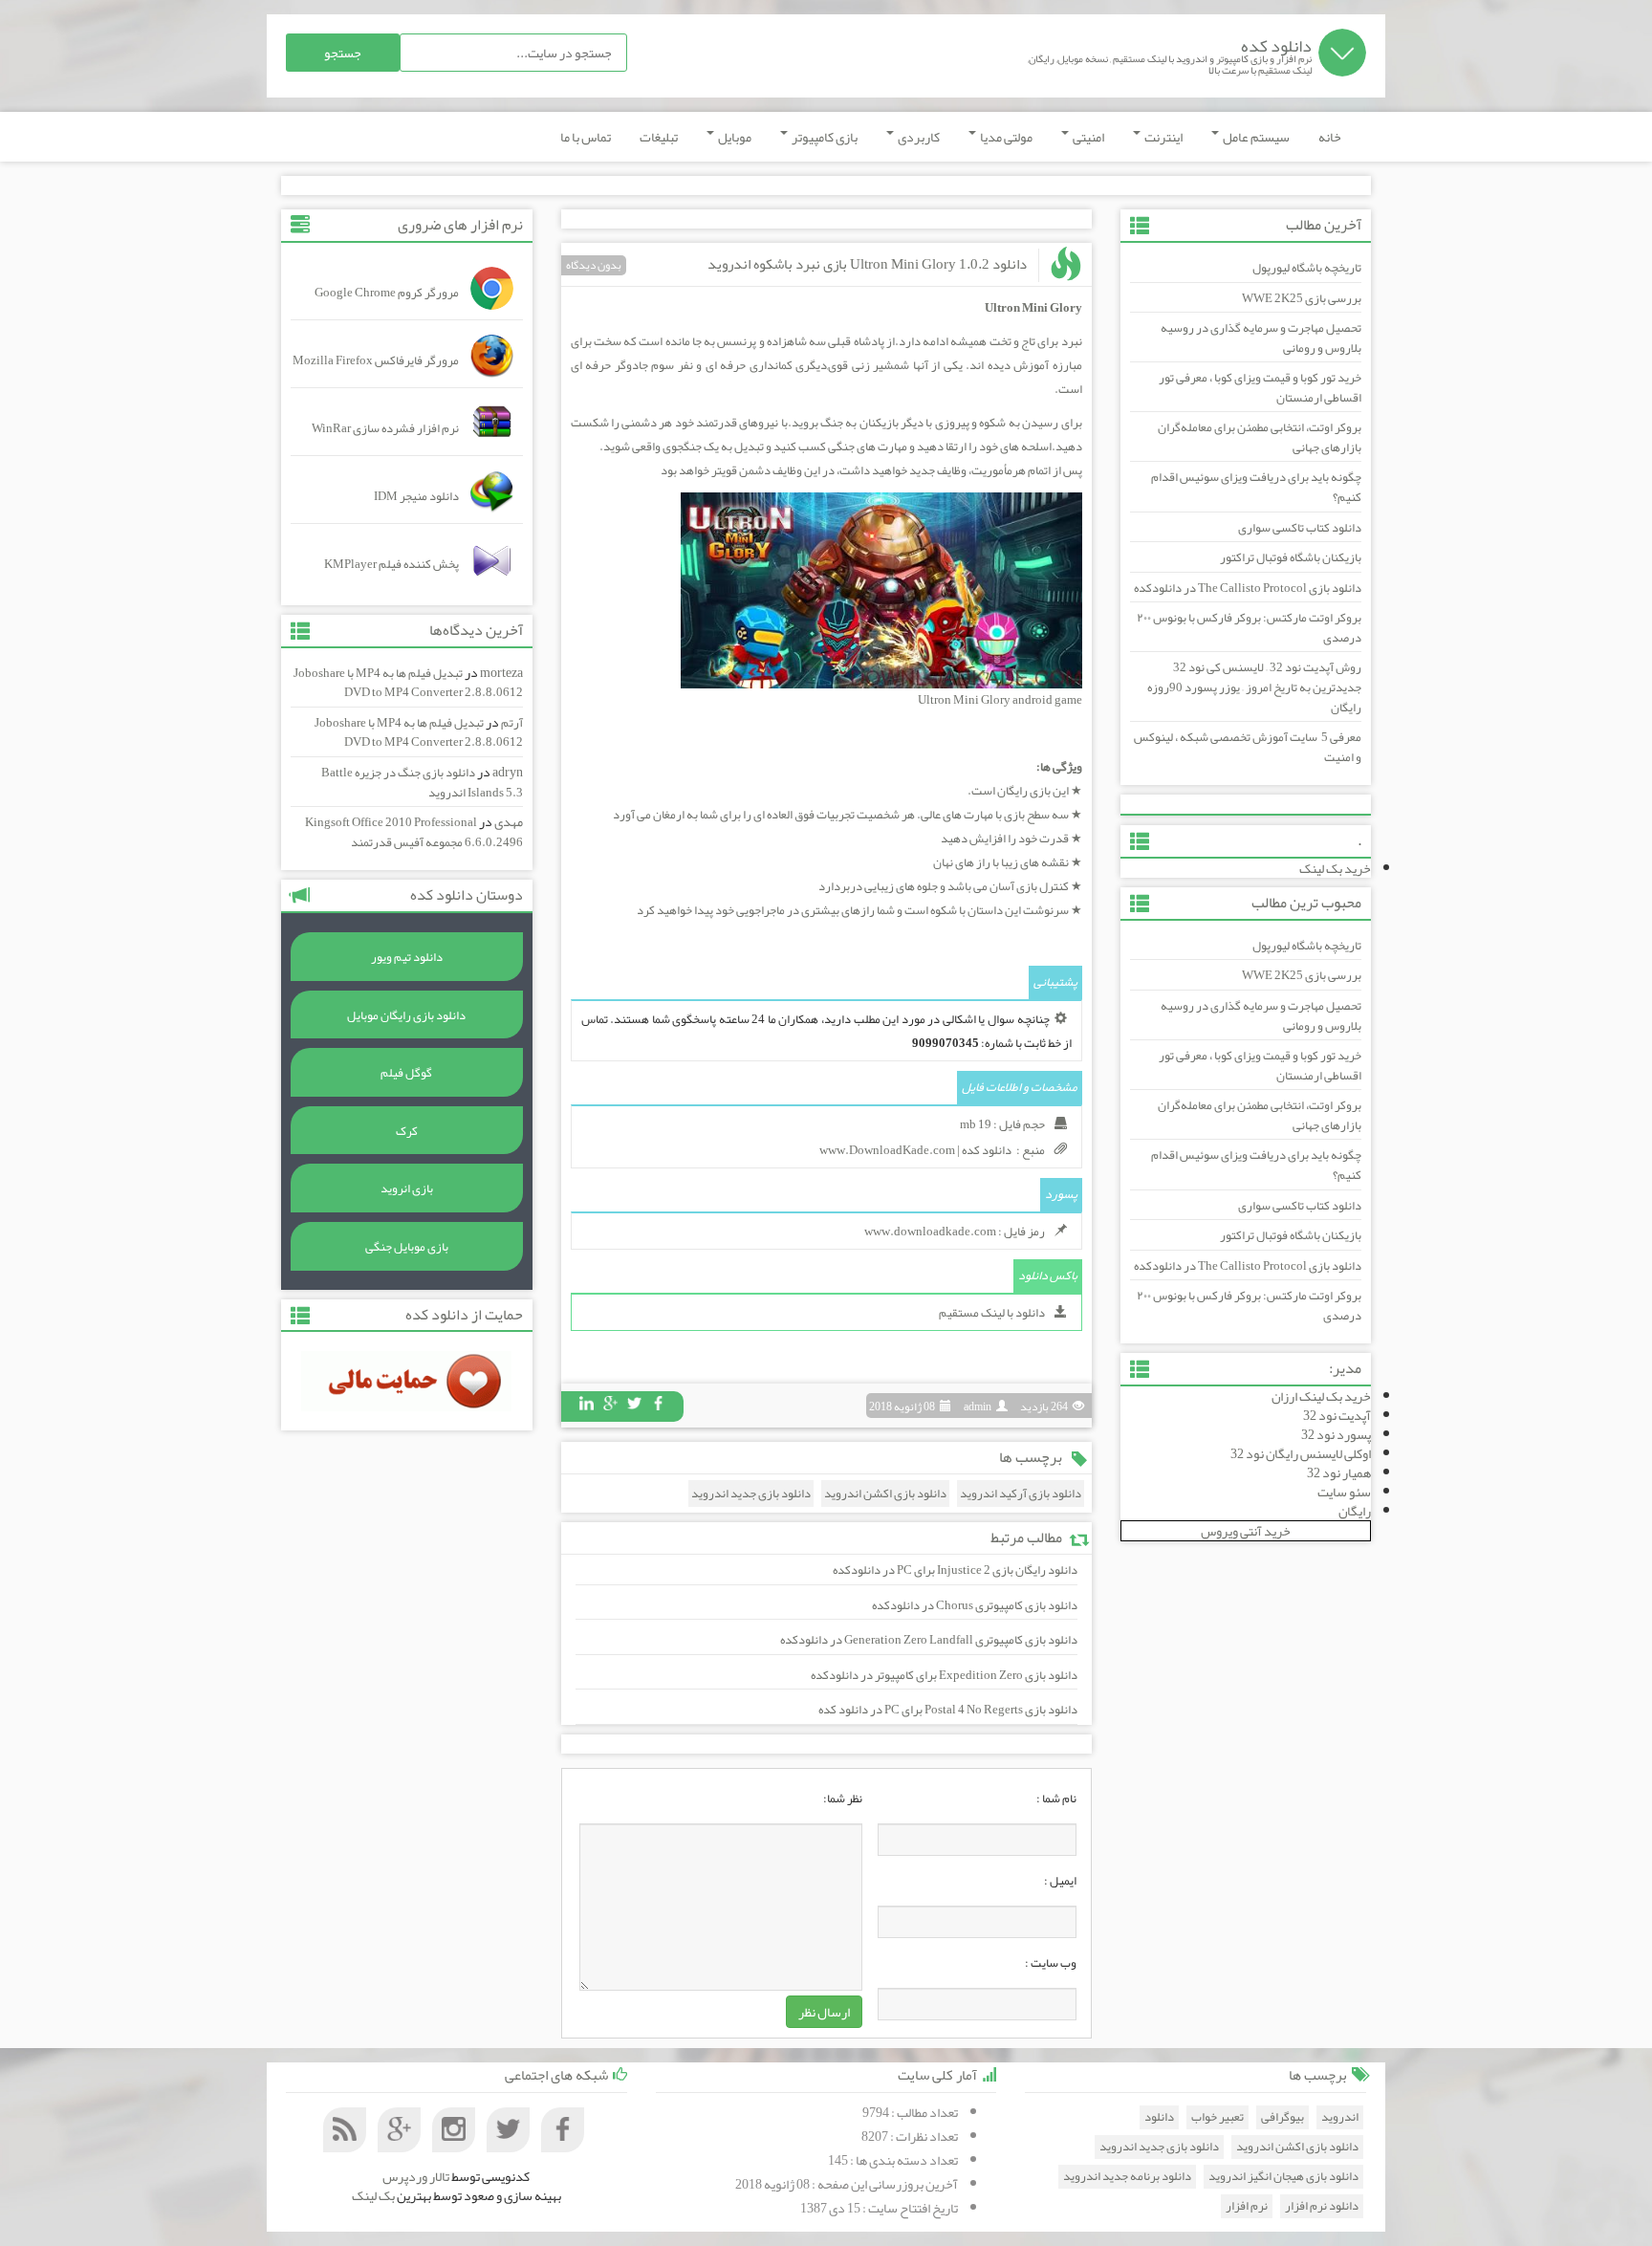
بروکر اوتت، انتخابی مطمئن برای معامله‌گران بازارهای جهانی (1260, 437)
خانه (1330, 137)
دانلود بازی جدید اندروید (751, 1494)
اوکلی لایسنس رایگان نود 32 (1301, 1453)
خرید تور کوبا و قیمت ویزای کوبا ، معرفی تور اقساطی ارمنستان (1260, 388)
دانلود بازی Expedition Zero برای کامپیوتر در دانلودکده (944, 1675)
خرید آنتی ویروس (1246, 1531)
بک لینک (373, 2195)
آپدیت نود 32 (1337, 1415)
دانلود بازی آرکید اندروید (1021, 1494)
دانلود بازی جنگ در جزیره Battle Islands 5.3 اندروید (422, 783)
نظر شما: (843, 1799)
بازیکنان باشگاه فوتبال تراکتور (1291, 557)
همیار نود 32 (1339, 1472)
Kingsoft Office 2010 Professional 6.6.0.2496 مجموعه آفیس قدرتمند (414, 832)
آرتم (512, 723)
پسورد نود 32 (1336, 1434)
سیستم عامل (1255, 137)
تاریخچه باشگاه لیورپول (1307, 268)
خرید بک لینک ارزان (1321, 1396)
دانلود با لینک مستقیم (992, 1313)
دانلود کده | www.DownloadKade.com (915, 1150)
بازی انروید (407, 1188)
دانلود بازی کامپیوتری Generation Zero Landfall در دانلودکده (929, 1640)
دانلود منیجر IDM (416, 496)
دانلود (1159, 2117)
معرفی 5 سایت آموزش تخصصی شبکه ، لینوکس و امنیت (1248, 747)
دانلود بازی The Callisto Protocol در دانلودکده (1248, 588)
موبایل (734, 137)
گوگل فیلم (406, 1073)
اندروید (1340, 2117)
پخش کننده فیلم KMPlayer (391, 564)
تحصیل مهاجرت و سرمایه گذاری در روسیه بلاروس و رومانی (1261, 338)
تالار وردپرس (416, 2176)
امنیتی (1087, 137)
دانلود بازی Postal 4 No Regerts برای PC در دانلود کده (948, 1710)
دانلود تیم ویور (407, 957)
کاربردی (918, 137)
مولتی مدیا (1005, 137)
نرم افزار (1247, 2206)
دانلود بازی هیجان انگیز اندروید (1283, 2177)
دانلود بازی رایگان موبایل (406, 1015)
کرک (407, 1131)
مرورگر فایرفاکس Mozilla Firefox (376, 360)
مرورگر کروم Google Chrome (387, 293)
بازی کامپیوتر (824, 137)
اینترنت (1163, 137)
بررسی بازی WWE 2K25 (1302, 298)
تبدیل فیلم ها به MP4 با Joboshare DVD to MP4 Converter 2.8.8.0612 (408, 683)
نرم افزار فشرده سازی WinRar (385, 428)
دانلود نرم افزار (1322, 2206)
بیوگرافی (1282, 2117)
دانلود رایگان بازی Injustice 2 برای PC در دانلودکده (955, 1570)
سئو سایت (1344, 1492)
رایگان (1355, 1511)
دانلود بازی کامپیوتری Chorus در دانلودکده (975, 1605)
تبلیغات (659, 137)
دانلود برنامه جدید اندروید (1127, 2177)
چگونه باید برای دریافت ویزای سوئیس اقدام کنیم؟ (1256, 487)
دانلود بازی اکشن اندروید (885, 1494)
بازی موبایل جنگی (407, 1247)
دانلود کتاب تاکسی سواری (1300, 528)
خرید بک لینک (1335, 868)
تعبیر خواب (1217, 2117)
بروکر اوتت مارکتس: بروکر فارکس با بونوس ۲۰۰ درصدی (1249, 628)
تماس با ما (586, 137)
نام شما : (1056, 1799)
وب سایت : (1051, 1963)
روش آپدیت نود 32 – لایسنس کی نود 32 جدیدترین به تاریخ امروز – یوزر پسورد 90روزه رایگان (1254, 687)
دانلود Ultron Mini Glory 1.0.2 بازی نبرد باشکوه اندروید (867, 264)
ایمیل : (1060, 1881)
